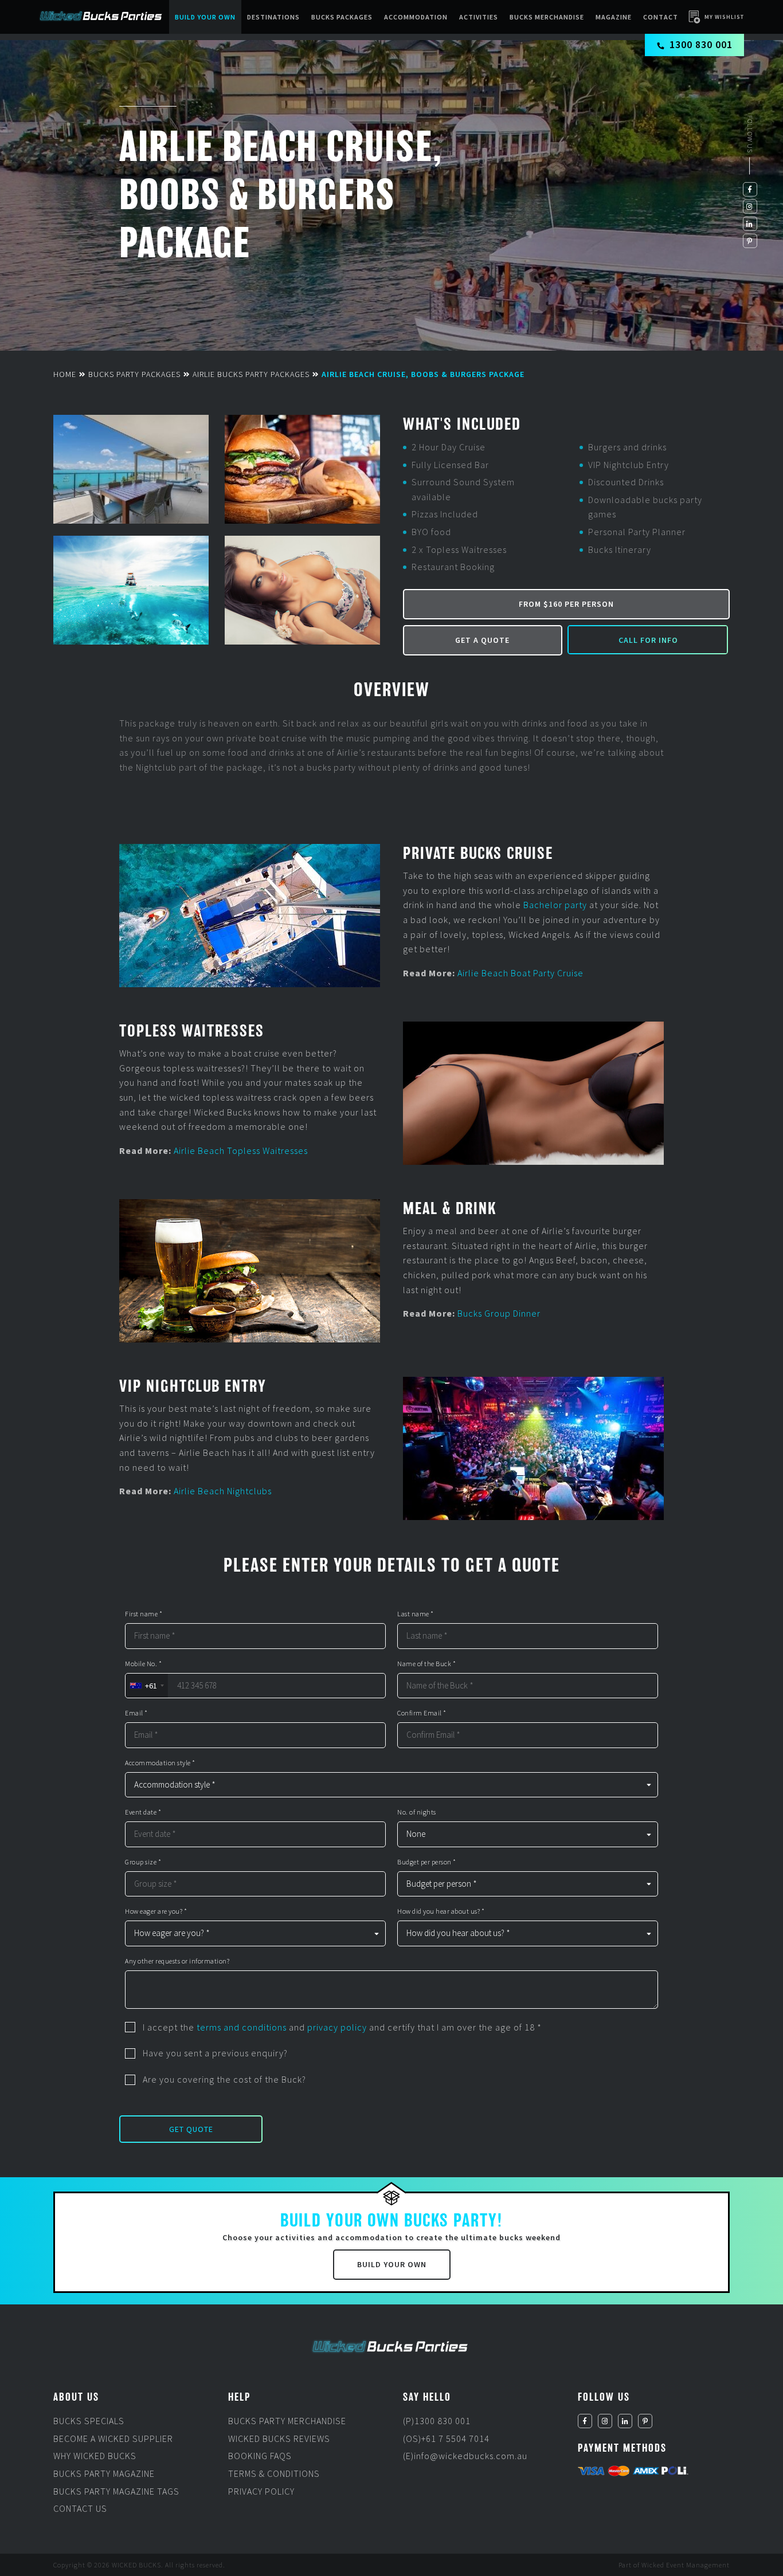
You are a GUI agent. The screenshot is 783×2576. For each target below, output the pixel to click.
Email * (136, 1713)
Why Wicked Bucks (95, 2456)
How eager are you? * (156, 1911)
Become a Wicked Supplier (113, 2438)
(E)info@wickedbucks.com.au (465, 2456)
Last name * (416, 1614)
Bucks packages (342, 17)
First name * (144, 1614)
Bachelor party (555, 905)
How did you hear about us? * (441, 1911)
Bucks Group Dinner (499, 1313)
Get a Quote (482, 640)
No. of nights (417, 1812)
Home (65, 374)
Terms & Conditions (274, 2473)
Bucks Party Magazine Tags (116, 2491)
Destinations (273, 17)
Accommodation (416, 17)
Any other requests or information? (177, 1961)
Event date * (143, 1812)
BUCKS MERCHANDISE (547, 17)
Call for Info (648, 640)
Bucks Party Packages (134, 374)
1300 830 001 (701, 44)
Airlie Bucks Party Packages (251, 374)
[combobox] (146, 1686)
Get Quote (191, 2129)
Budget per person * (427, 1862)
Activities (479, 17)
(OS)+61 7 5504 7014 (446, 2438)
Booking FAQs (260, 2456)
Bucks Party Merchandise (287, 2421)
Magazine (614, 17)
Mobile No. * (143, 1664)
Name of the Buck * (426, 1664)
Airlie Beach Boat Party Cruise (520, 973)
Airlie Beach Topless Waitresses (241, 1150)
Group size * (143, 1862)
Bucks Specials (89, 2421)
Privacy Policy (261, 2491)
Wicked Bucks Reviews (279, 2438)
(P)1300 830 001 (437, 2421)
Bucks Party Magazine (104, 2473)
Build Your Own (205, 17)
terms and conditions (242, 2027)
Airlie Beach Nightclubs (223, 1491)
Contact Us (80, 2508)
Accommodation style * (160, 1763)
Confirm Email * (422, 1713)
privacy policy (337, 2027)
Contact (661, 17)
